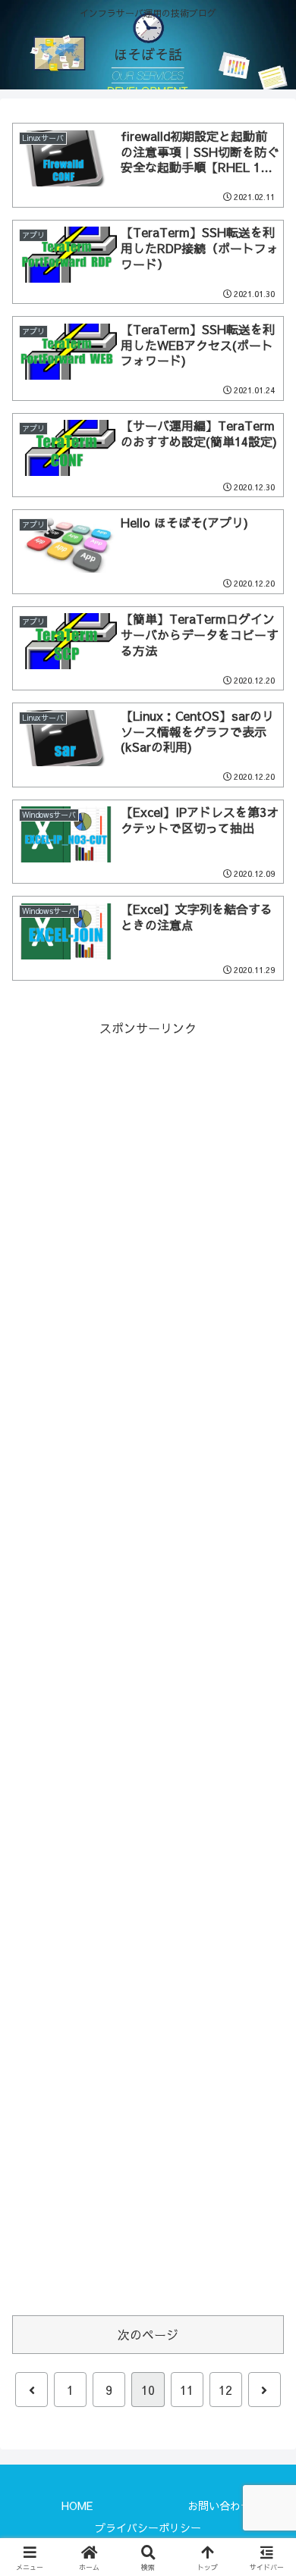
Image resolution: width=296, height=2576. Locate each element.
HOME (77, 2506)
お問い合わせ (219, 2506)
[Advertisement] (148, 1668)
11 (187, 2390)
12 (225, 2390)
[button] (266, 2140)
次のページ (148, 2334)
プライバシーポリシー (148, 2527)
